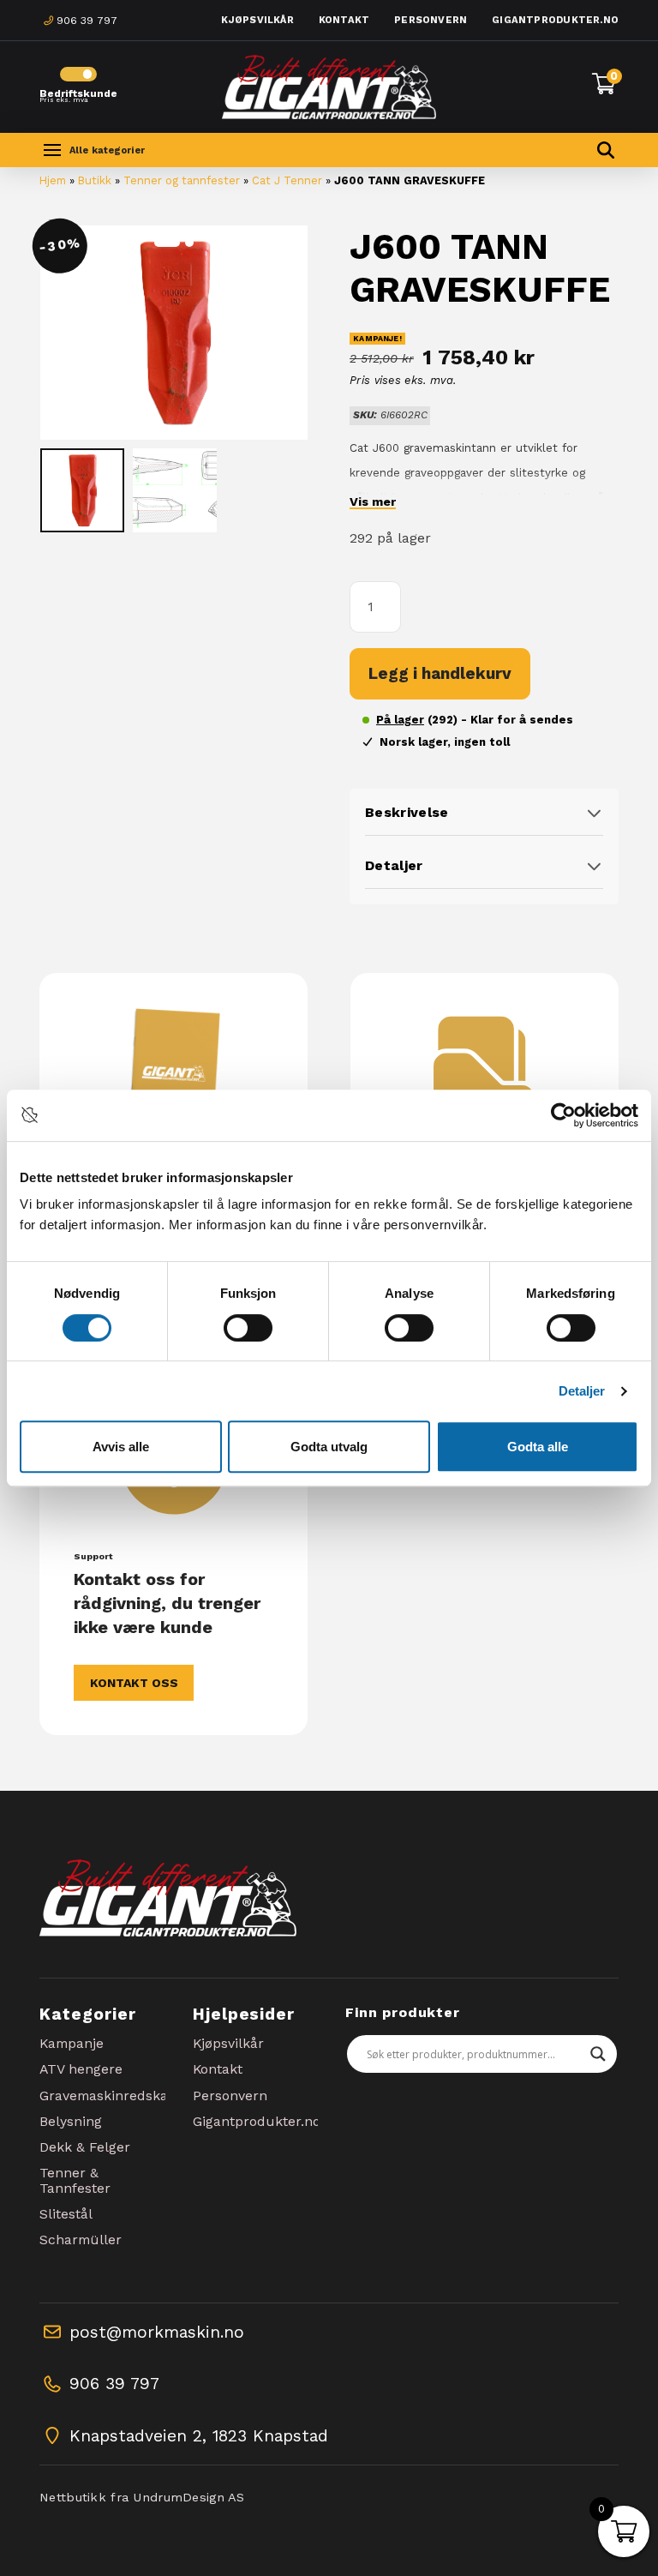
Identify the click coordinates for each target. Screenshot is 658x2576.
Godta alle (538, 1447)
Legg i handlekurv (440, 673)
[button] (92, 150)
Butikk (95, 180)
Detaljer (582, 1391)
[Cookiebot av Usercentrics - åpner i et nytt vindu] (563, 1115)
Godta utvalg (329, 1447)
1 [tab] (167, 243)
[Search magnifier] (598, 2054)
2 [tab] (189, 243)
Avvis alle (121, 1447)
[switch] (248, 1328)
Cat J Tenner (287, 180)
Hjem (53, 180)
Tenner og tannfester (182, 180)
